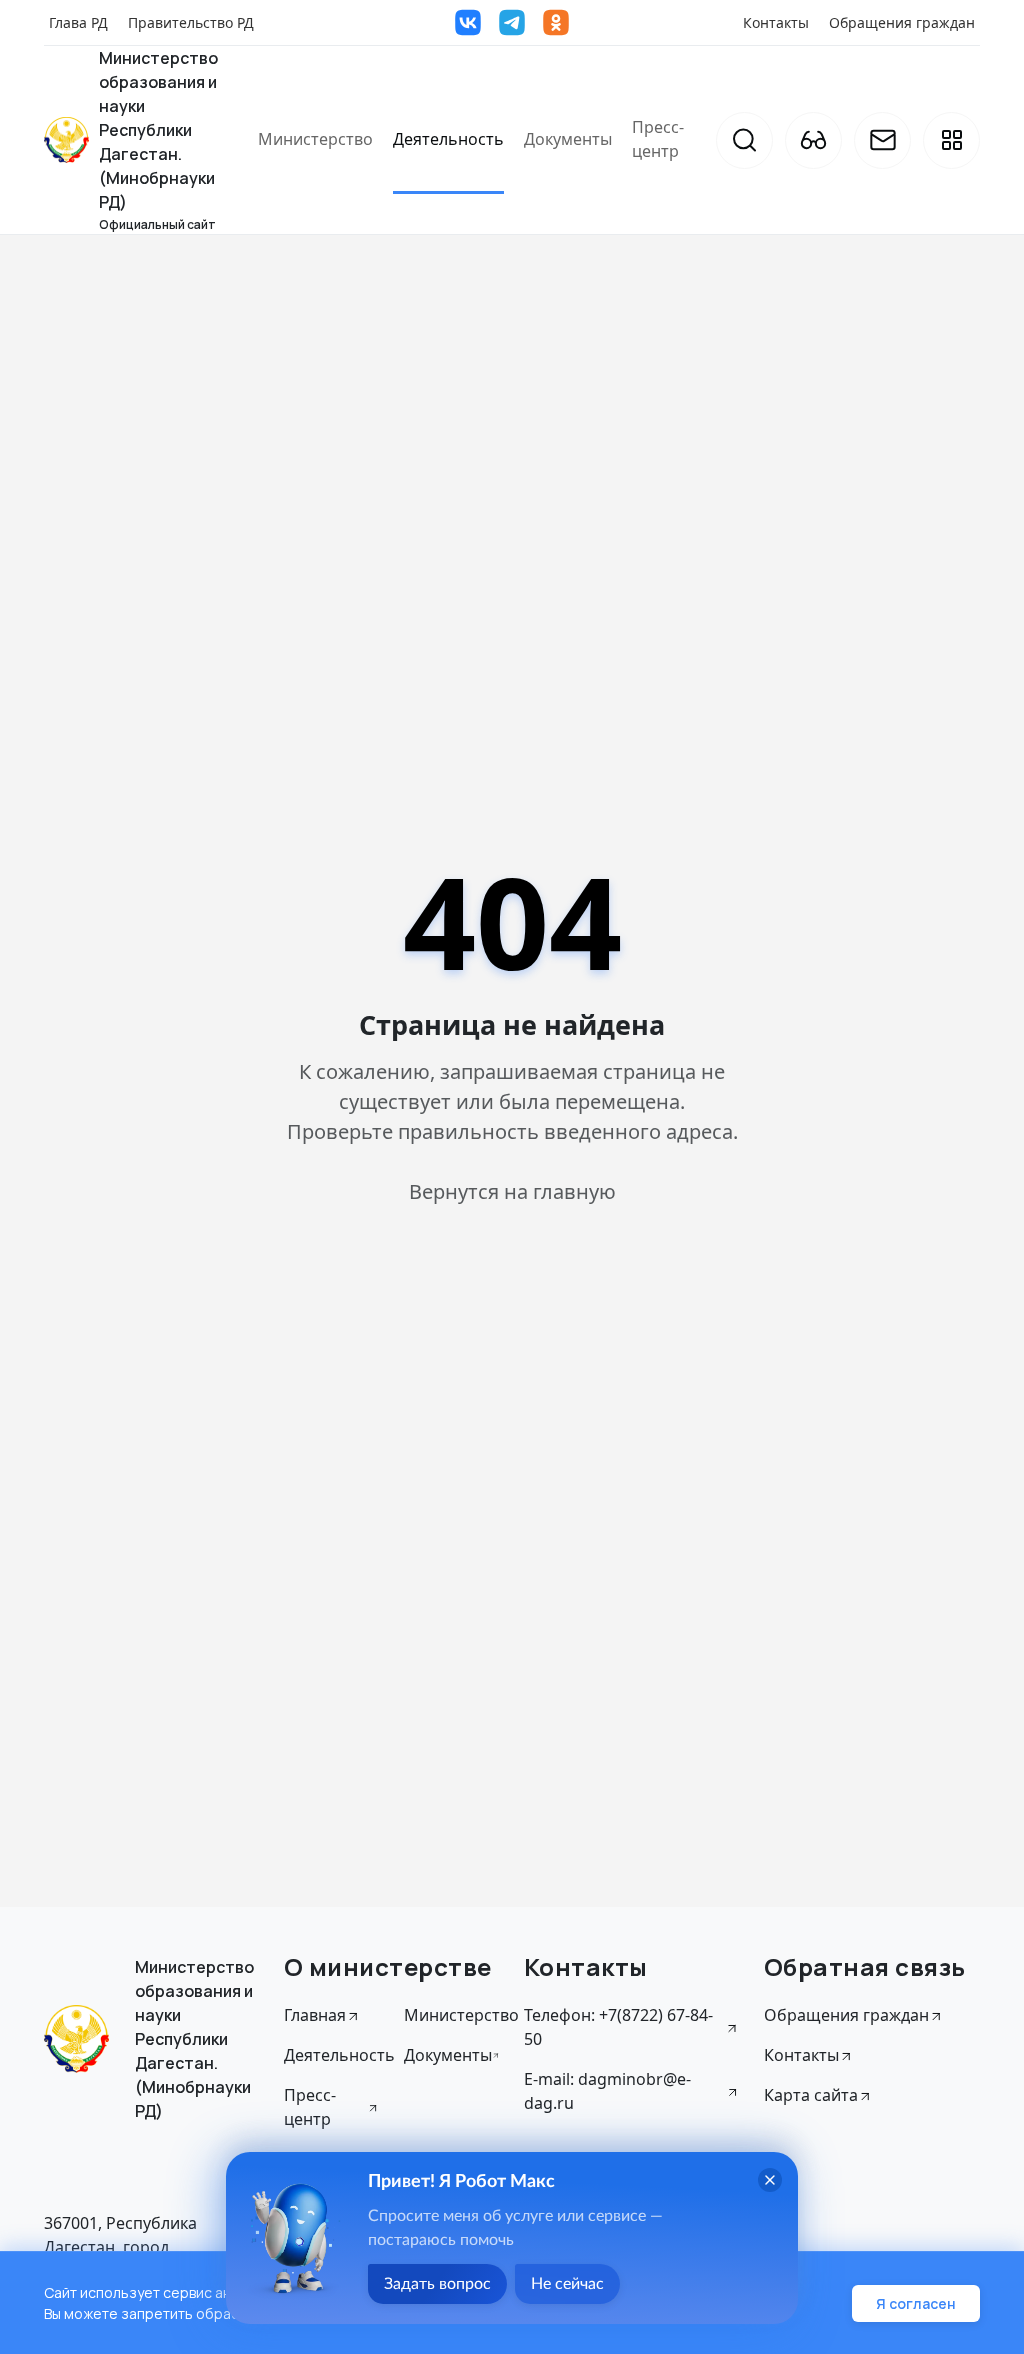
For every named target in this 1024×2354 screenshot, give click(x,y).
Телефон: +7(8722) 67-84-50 (618, 2027)
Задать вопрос (437, 2284)
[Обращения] (882, 140)
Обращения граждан (902, 22)
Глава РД (78, 22)
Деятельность (448, 139)
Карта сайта (811, 2095)
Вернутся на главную (512, 1191)
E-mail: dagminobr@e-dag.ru (607, 2091)
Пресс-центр (658, 139)
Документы (568, 139)
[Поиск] (744, 140)
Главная (315, 2015)
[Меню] (951, 140)
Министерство (315, 139)
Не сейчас (567, 2284)
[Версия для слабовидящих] (813, 140)
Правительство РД (191, 22)
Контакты (776, 22)
